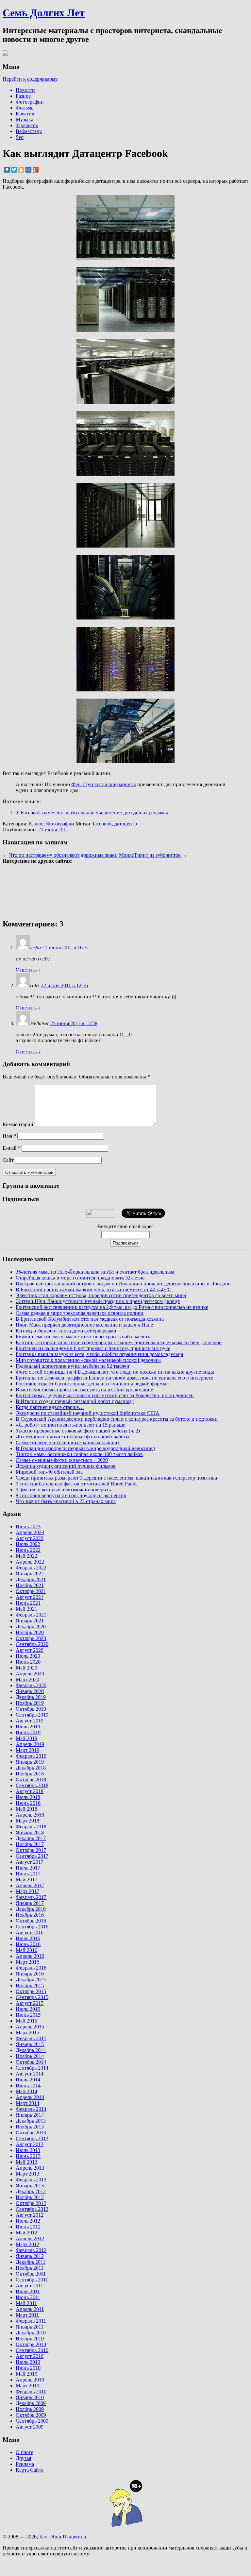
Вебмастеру (29, 131)
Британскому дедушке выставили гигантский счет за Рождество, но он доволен (105, 1395)
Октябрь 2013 (31, 2133)
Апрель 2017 (30, 1885)
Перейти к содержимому (30, 79)
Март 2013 (27, 2174)
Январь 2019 (30, 1762)
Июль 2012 (28, 2221)
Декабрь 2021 (31, 1579)
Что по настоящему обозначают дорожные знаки (63, 855)
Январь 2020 (30, 1691)
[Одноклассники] (21, 170)
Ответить (28, 970)
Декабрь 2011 (31, 2262)
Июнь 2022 (28, 1550)
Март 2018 (27, 1821)
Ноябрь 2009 (30, 2409)
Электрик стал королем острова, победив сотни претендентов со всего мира (101, 1295)
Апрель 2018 (30, 1815)
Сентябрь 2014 (32, 2068)
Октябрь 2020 (31, 1638)
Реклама (25, 2464)
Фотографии (30, 102)
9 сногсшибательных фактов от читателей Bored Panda (77, 1484)
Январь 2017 (30, 1903)
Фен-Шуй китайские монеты (104, 784)
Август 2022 (30, 1538)
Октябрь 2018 (31, 1779)
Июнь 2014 (28, 2085)
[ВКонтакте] (7, 170)
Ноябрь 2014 (30, 2056)
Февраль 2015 (31, 2038)
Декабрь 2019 (31, 1697)
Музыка (25, 119)
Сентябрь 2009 (32, 2421)
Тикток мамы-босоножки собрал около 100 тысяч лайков (79, 1454)
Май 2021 (26, 1609)
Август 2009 (30, 2427)
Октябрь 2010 (31, 2344)
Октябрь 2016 (31, 1921)
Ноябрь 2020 (30, 1632)
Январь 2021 (30, 1621)
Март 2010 (27, 2386)
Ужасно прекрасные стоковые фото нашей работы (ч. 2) (78, 1431)
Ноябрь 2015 (30, 1985)
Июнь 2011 (28, 2297)
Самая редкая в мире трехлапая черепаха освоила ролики (80, 1313)
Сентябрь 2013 (32, 2138)
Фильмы (25, 108)
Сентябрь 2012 (32, 2209)
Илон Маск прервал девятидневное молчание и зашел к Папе (84, 1325)
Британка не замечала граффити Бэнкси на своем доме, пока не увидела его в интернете (114, 1378)
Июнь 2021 (28, 1603)
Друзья (23, 2458)
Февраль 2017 (31, 1897)
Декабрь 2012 (31, 2191)
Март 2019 (27, 1750)
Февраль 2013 (31, 2180)
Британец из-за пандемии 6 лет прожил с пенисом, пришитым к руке (93, 1348)
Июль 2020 (28, 1656)
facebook (102, 824)
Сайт (8, 1160)
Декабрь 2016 (31, 1909)
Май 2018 (26, 1809)
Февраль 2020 (31, 1685)
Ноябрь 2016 (30, 1915)
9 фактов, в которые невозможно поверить (63, 1490)
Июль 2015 (28, 2009)
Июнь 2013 (28, 2156)
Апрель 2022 (30, 1562)
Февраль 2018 (31, 1827)
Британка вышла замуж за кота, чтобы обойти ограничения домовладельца (99, 1354)
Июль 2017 (28, 1868)
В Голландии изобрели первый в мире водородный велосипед (85, 1448)
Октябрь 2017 (31, 1850)
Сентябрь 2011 (32, 2280)
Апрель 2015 (30, 2027)
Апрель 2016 (30, 1956)
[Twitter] (14, 170)
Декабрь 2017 (31, 1838)
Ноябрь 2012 (30, 2197)
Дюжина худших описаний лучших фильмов (66, 1466)
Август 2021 (30, 1597)
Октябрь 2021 (31, 1591)
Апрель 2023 (30, 1532)
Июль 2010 (28, 2362)
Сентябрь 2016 (32, 1927)
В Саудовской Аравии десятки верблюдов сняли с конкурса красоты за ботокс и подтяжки (117, 1419)
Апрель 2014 (30, 2097)
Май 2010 (26, 2374)
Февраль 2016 (31, 1968)
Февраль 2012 (31, 2250)
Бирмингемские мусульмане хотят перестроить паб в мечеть (83, 1337)
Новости (25, 90)
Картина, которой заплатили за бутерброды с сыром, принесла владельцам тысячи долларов (119, 1342)
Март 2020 (27, 1679)
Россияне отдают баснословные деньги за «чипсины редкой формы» (92, 1384)
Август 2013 (30, 2144)
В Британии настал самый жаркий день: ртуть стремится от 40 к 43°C (93, 1289)
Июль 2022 (28, 1544)
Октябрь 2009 (31, 2415)
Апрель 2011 (30, 2309)
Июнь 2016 (28, 1944)
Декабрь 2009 (31, 2403)
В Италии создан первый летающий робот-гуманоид (75, 1401)
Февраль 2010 (31, 2391)
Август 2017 (30, 1862)
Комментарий (18, 1124)
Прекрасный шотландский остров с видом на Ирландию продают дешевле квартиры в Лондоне (123, 1284)
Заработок (27, 125)
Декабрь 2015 (31, 1980)
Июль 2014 (28, 2080)
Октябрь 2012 (31, 2203)
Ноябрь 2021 (30, 1585)
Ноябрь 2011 (30, 2268)
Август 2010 (30, 2356)
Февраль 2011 (31, 2321)
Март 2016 (27, 1962)
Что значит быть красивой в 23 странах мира (66, 1501)
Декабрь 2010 (31, 2333)
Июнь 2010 (28, 2368)
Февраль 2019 (31, 1756)
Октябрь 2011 (31, 2274)
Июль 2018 (28, 1797)
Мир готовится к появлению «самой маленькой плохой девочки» (89, 1360)
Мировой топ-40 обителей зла (49, 1472)
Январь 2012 (30, 2256)
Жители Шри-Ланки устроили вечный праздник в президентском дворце (98, 1301)
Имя (9, 1136)
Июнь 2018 (28, 1803)
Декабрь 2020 (31, 1627)
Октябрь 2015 (31, 1991)
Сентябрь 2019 (32, 1715)
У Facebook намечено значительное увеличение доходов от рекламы (92, 813)
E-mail (11, 1148)
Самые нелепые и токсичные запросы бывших (68, 1442)
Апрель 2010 (30, 2380)
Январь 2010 (30, 2397)
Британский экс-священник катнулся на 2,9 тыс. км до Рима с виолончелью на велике (112, 1307)
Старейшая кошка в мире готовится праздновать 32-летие (80, 1278)
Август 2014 (30, 2074)
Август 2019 (30, 1721)
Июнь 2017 (28, 1874)
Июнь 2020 (28, 1662)
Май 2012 (26, 2233)
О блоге (25, 2452)
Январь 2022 (30, 1574)
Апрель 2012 (30, 2238)
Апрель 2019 (30, 1744)
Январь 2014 (30, 2115)
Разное (23, 96)
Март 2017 (27, 1891)
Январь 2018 (30, 1832)
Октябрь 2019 (31, 1709)
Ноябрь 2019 (30, 1703)
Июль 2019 (28, 1727)
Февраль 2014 (31, 2109)
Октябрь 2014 (31, 2062)
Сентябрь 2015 (32, 1997)
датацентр (126, 824)
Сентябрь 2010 (32, 2350)
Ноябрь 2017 (30, 1844)
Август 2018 (30, 1791)
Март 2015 (27, 2033)
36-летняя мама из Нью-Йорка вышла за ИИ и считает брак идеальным (95, 1272)
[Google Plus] (36, 170)
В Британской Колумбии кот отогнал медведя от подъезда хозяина (90, 1319)
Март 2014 (27, 2103)
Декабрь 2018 (31, 1768)
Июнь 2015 (28, 2015)
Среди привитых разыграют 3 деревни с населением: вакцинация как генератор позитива (116, 1478)
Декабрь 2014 (31, 2050)
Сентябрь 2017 (32, 1856)
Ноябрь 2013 (30, 2127)
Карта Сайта (30, 2470)
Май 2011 (26, 2303)
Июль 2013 (28, 2150)
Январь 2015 (30, 2044)
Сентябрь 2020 (32, 1644)
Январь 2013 (30, 2186)
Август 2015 (30, 2003)
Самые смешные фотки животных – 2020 (62, 1460)
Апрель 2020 (30, 1674)
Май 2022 (26, 1556)
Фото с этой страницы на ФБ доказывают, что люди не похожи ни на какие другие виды (115, 1372)
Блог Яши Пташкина (63, 2537)
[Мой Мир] (28, 170)
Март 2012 (27, 2244)
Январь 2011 (30, 2327)
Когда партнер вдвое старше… (50, 1407)
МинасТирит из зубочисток (150, 855)
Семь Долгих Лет (44, 13)
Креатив (25, 114)
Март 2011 (27, 2315)
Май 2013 (26, 2162)
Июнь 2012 (28, 2227)
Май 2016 (26, 1950)
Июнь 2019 (28, 1732)
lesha (35, 948)
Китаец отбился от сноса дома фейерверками (66, 1331)
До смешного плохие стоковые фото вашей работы (73, 1437)
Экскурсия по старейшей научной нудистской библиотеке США (88, 1413)
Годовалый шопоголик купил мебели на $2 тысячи (73, 1366)
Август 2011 (29, 2286)
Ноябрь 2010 (30, 2339)
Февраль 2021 (31, 1615)
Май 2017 (26, 1880)
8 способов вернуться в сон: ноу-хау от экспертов (71, 1495)
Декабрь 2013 (31, 2121)
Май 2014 (26, 2091)
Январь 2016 (30, 1974)
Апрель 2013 (30, 2168)
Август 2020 (30, 1650)
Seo (20, 137)
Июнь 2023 (28, 1526)
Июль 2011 (28, 2291)
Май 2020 (26, 1668)
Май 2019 (26, 1738)
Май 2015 (26, 2021)
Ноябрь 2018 (30, 1774)
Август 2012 (30, 2215)
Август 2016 (30, 1932)
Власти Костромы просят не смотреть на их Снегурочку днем (85, 1390)
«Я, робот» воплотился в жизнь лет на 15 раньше (70, 1425)
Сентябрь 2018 (32, 1785)
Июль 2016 (28, 1938)
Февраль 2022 (31, 1568)
